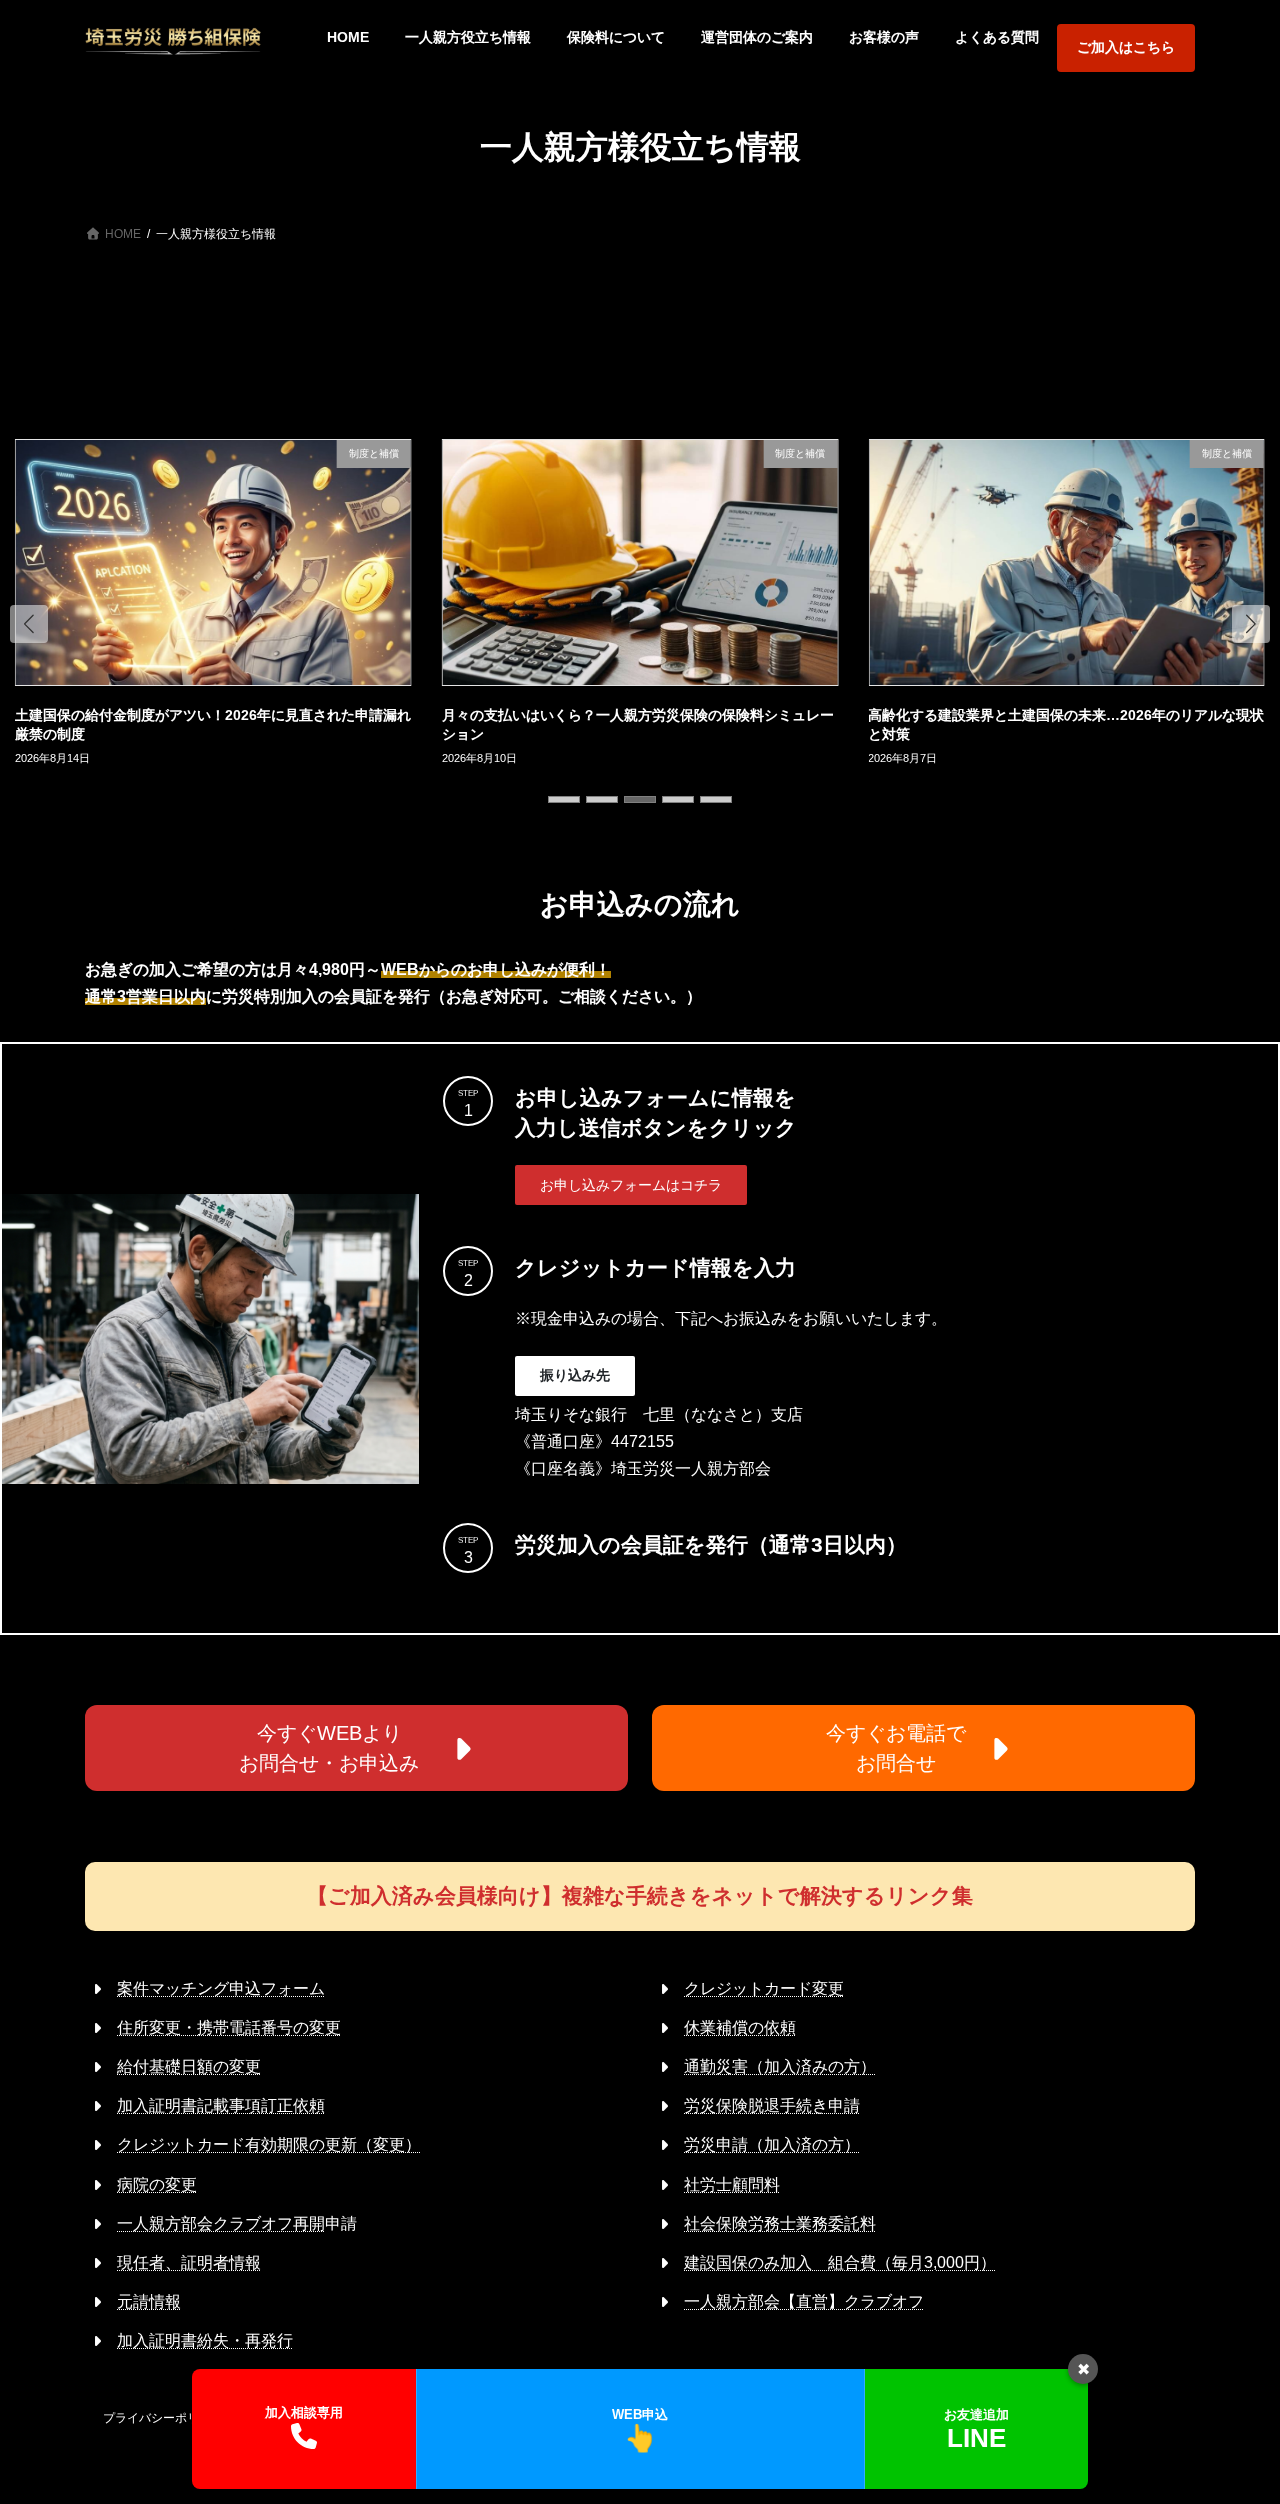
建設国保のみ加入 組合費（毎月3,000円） (840, 2262)
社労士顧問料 (732, 2184)
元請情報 (149, 2301)
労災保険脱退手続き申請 (772, 2105)
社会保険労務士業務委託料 (780, 2223)
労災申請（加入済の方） (772, 2144)
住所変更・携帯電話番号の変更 (229, 2027)
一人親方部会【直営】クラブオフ (804, 2301)
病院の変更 (157, 2184)
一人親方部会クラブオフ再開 (221, 2223)
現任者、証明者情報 (189, 2262)
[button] (29, 624)
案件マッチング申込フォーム (221, 1988)
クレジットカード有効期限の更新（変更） (269, 2144)
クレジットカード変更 (764, 1988)
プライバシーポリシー (163, 2418)
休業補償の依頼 (740, 2027)
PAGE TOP (1230, 2410)
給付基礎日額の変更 (189, 2066)
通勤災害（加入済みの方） (780, 2066)
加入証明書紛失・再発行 (205, 2340)
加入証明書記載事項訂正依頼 (221, 2105)
